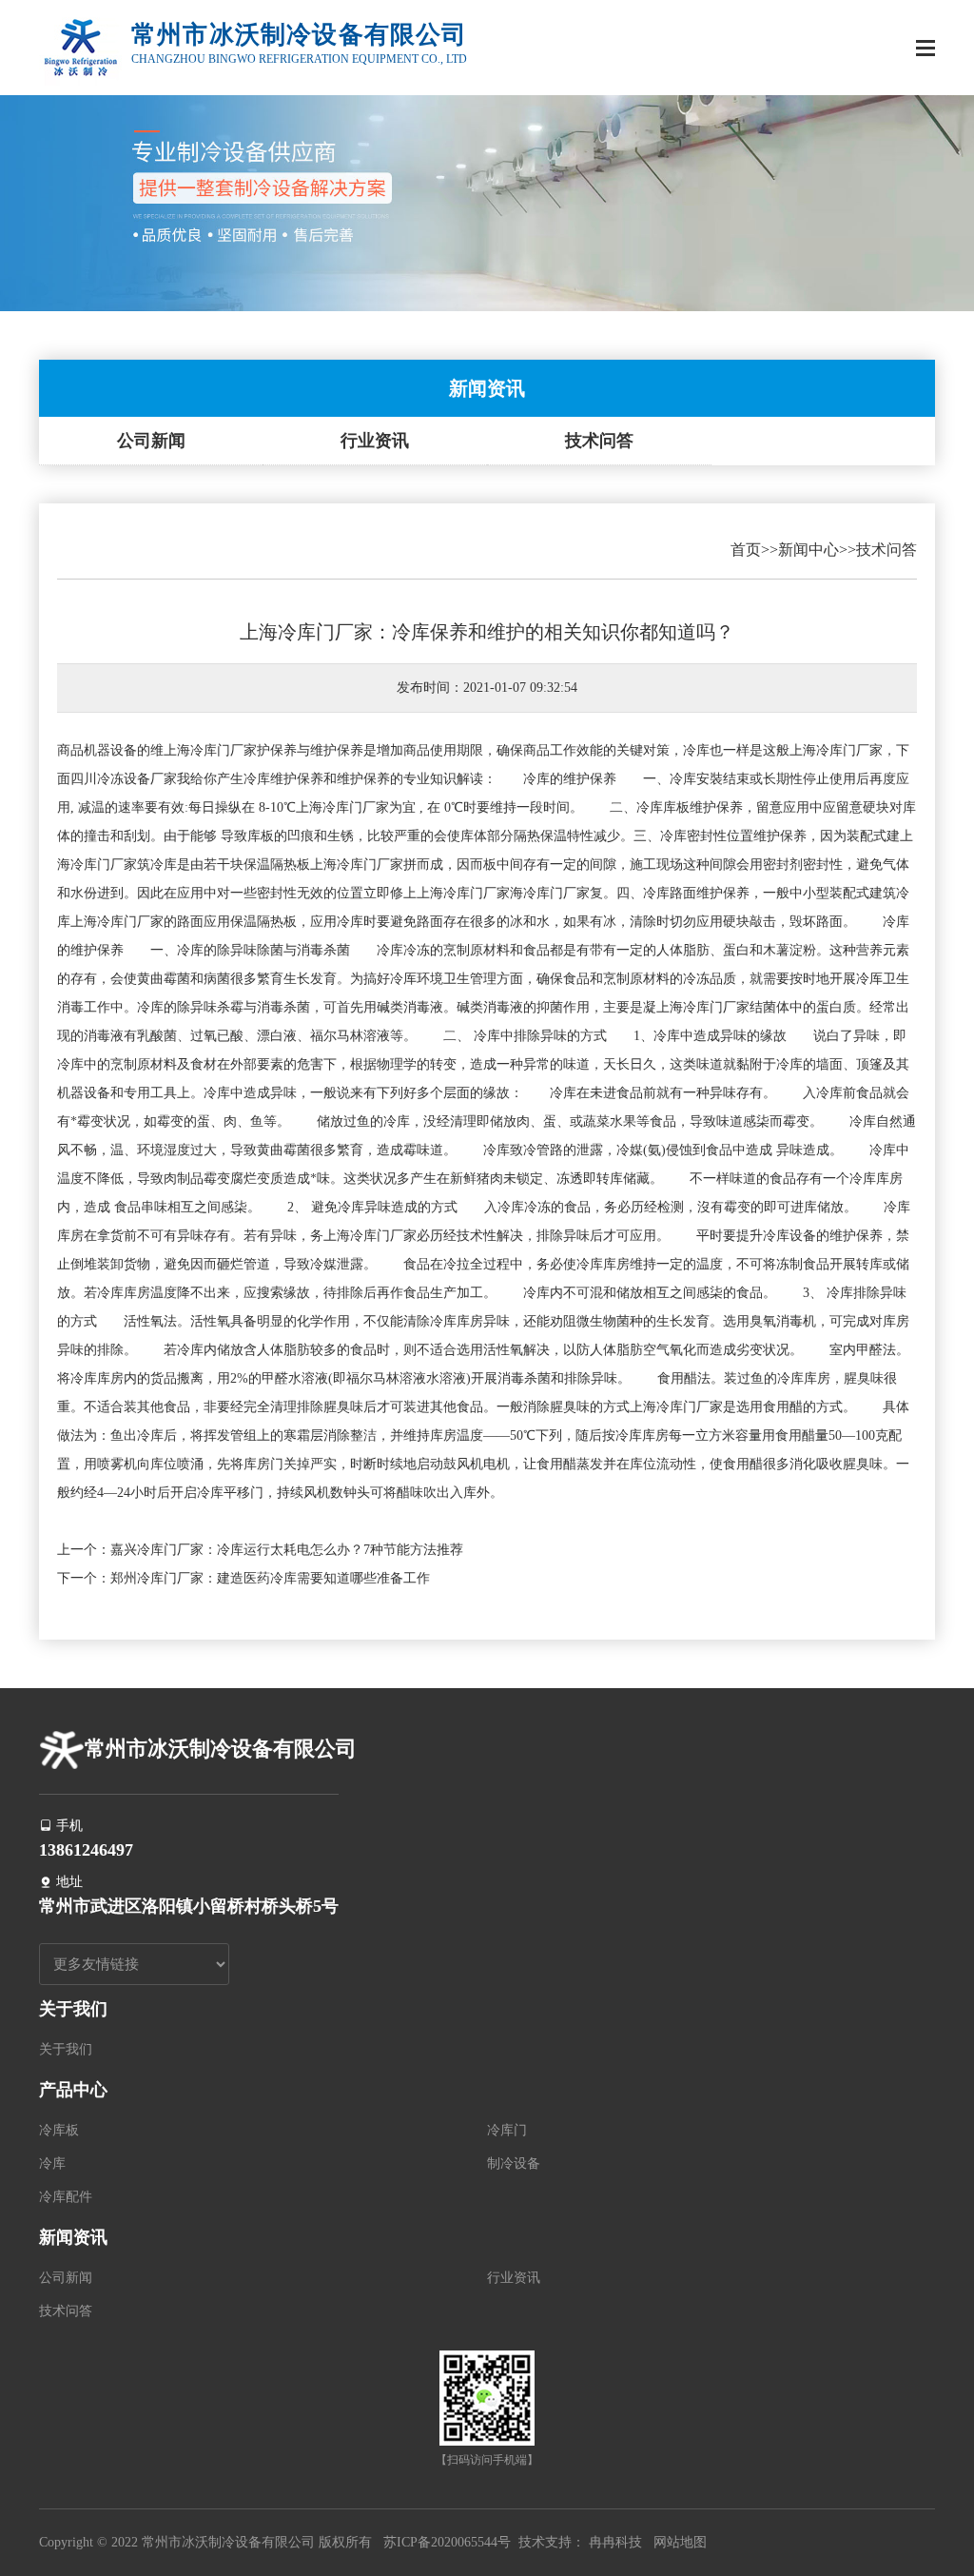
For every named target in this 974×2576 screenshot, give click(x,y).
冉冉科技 (615, 2542)
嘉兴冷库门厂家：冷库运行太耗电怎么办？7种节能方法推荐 (287, 1550)
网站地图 (680, 2542)
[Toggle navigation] (925, 50)
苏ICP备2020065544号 (447, 2542)
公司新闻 (151, 441)
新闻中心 (808, 550)
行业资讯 (375, 441)
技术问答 (599, 441)
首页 (746, 550)
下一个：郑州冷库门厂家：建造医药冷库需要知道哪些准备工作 (243, 1578)
